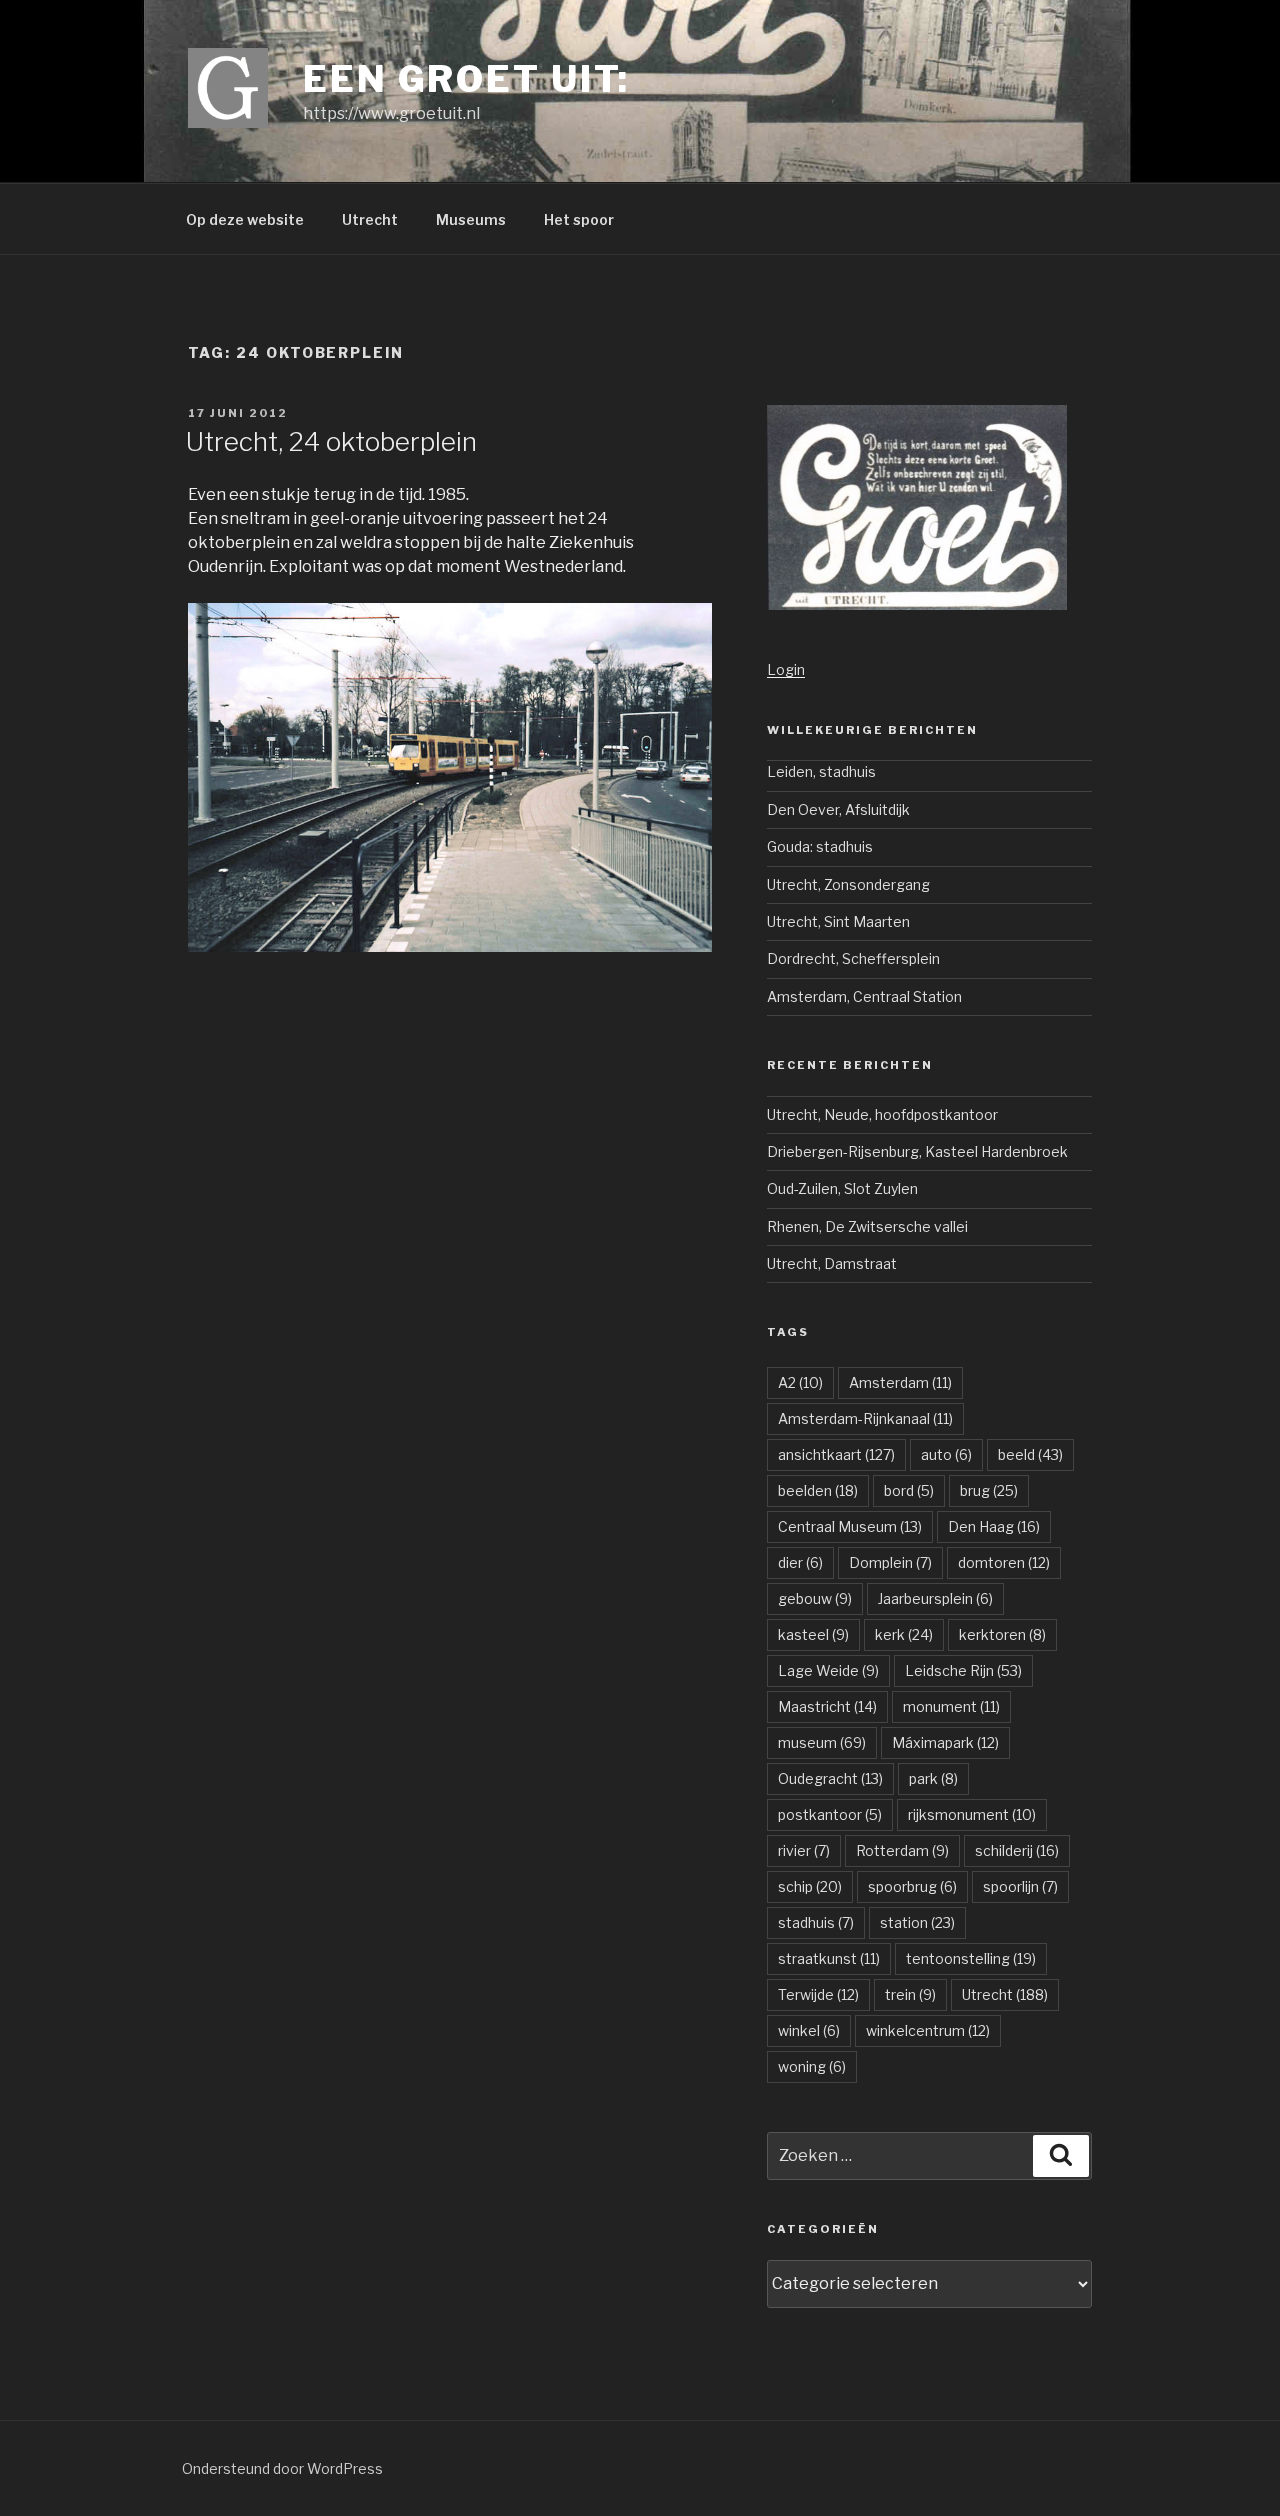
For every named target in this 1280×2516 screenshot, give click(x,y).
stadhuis (816, 1922)
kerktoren (1002, 1634)
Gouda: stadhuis (820, 846)
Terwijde (818, 1994)
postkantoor (830, 1814)
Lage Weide (828, 1670)
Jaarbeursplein (935, 1598)
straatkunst (829, 1958)
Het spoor (579, 219)
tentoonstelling (971, 1958)
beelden (818, 1490)
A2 (800, 1382)
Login (786, 669)
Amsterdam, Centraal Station (864, 996)
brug (989, 1490)
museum (822, 1742)
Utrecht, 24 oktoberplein (331, 441)
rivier (804, 1850)
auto (946, 1454)
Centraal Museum (850, 1526)
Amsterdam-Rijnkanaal (865, 1418)
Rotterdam (902, 1850)
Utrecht (370, 219)
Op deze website (245, 219)
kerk (904, 1634)
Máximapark (945, 1742)
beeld (1030, 1454)
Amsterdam (900, 1382)
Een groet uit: (466, 79)
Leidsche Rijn (963, 1670)
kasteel (813, 1634)
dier (800, 1562)
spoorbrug (912, 1886)
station (917, 1922)
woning (812, 2066)
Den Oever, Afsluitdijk (838, 809)
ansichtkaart (836, 1454)
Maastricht (827, 1706)
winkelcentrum (928, 2030)
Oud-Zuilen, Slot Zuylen (842, 1188)
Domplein (890, 1562)
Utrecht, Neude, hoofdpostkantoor (882, 1114)
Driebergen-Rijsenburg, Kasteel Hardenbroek (917, 1151)
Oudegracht (830, 1778)
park (933, 1778)
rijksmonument (972, 1814)
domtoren (1004, 1562)
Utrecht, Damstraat (832, 1263)
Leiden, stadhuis (821, 771)
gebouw (815, 1598)
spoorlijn (1020, 1886)
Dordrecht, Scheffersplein (853, 958)
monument (951, 1706)
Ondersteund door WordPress (282, 2468)
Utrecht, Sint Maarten (838, 921)
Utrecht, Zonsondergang (848, 884)
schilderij (1017, 1850)
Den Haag (994, 1526)
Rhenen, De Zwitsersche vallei (867, 1226)
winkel (809, 2030)
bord (909, 1490)
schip (810, 1886)
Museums (471, 219)
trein (910, 1994)
